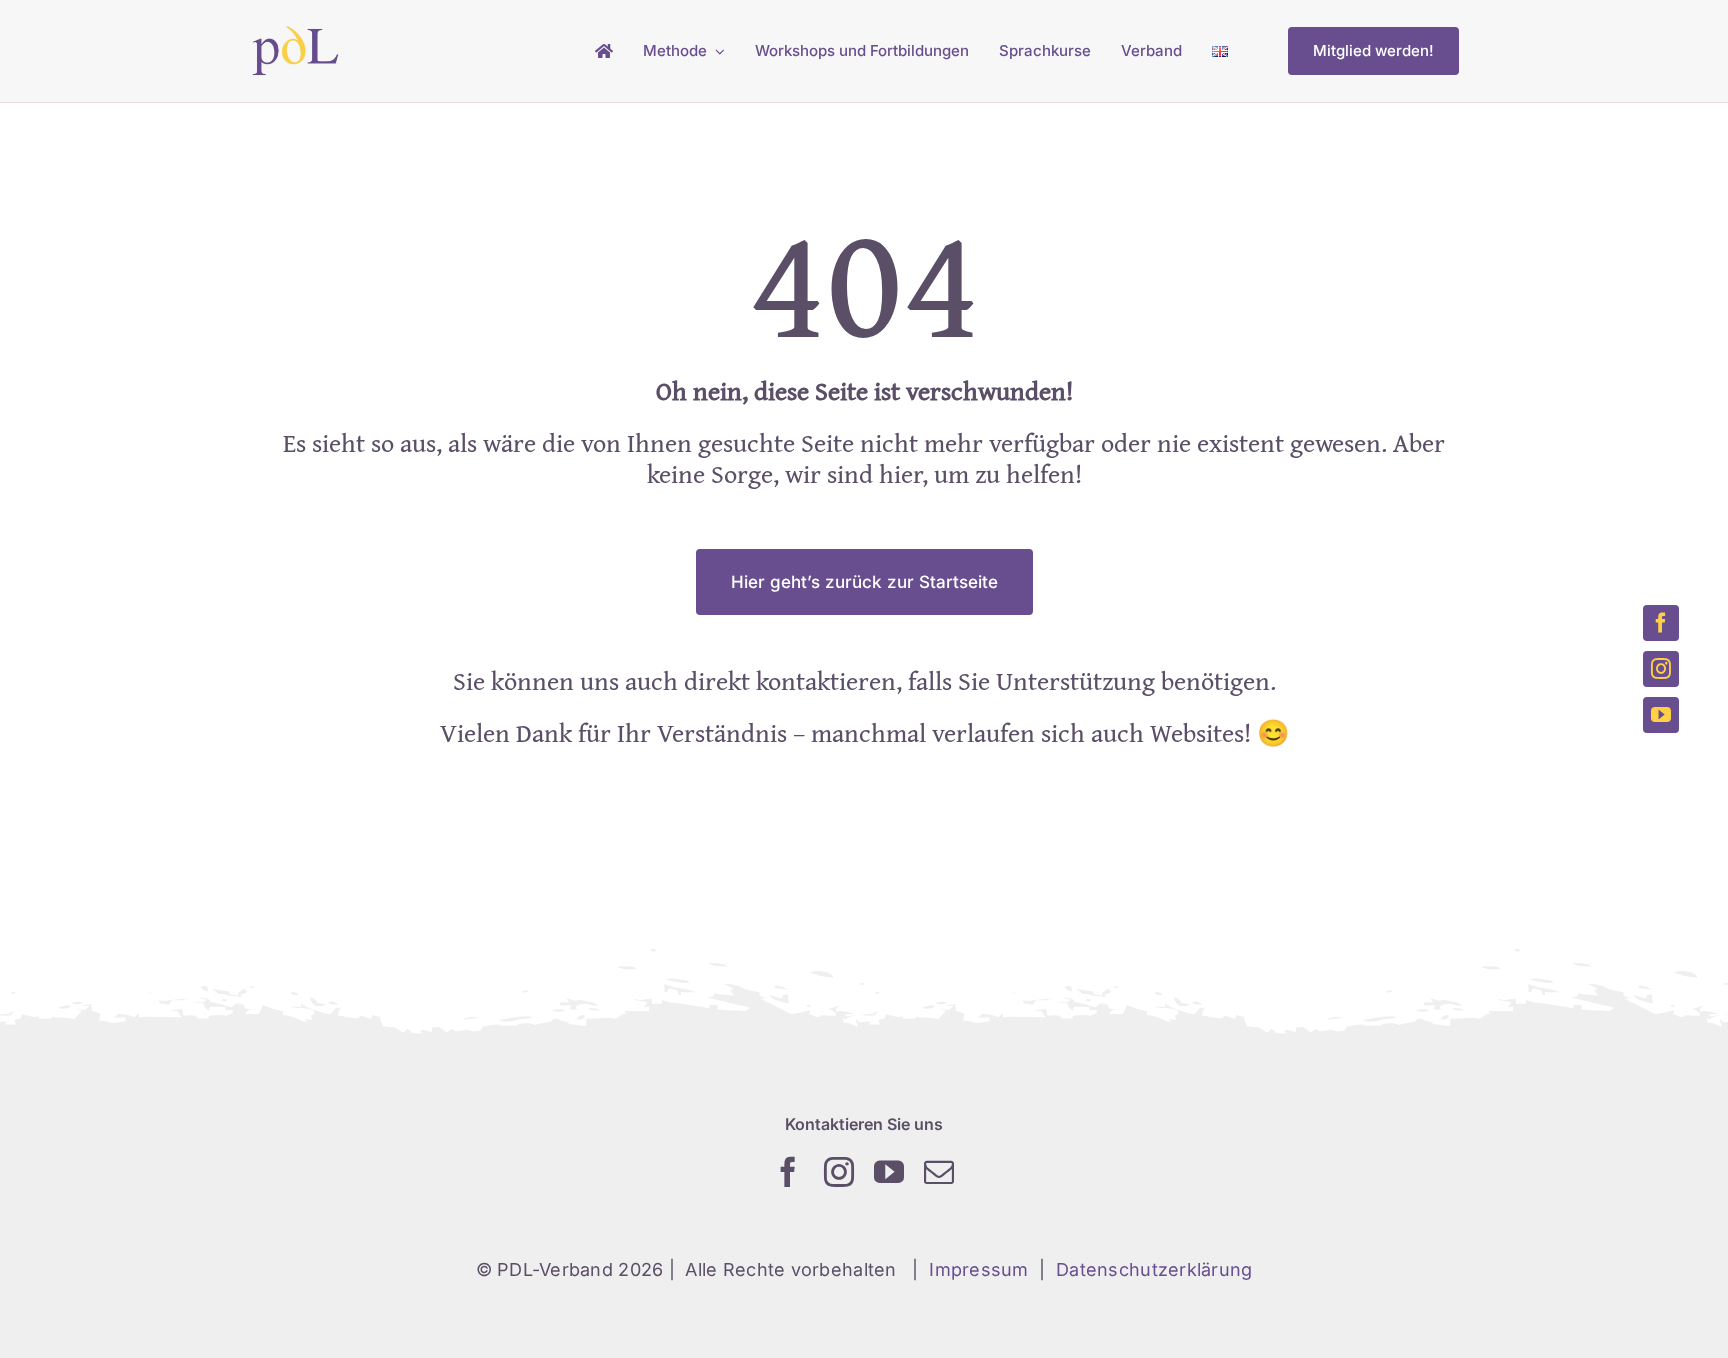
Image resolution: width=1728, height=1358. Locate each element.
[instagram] (839, 1172)
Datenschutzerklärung (1154, 1269)
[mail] (939, 1172)
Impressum (978, 1269)
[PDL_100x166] (295, 33)
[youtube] (889, 1172)
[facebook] (788, 1172)
